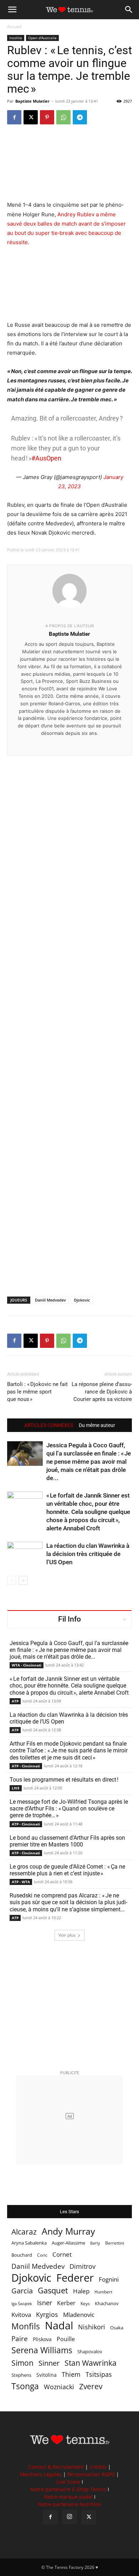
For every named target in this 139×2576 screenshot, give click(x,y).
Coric (42, 2255)
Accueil (14, 27)
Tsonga (25, 2386)
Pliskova (42, 2339)
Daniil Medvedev (50, 1300)
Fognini (109, 2279)
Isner (45, 2303)
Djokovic (82, 1300)
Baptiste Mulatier (32, 101)
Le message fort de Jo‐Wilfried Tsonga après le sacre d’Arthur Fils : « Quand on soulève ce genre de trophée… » (69, 1809)
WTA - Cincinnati (27, 1665)
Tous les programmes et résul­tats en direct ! (64, 1780)
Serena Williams (42, 2350)
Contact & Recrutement (56, 2467)
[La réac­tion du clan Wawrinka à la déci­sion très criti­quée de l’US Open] (25, 1554)
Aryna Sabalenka (29, 2243)
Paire (20, 2339)
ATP (15, 1701)
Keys (85, 2303)
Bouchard (22, 2255)
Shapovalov (90, 2351)
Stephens (21, 2375)
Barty (95, 2243)
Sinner (49, 2363)
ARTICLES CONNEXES (49, 1425)
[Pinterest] (47, 117)
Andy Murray (68, 2231)
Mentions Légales (41, 2474)
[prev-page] (12, 1580)
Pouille (66, 2339)
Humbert (103, 2292)
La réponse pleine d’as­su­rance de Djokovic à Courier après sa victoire (102, 1392)
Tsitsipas (99, 2374)
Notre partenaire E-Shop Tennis (68, 2489)
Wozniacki (59, 2387)
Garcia (22, 2291)
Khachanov (107, 2303)
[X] (31, 117)
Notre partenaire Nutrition (69, 2504)
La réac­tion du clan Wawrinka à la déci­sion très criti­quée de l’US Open (88, 1554)
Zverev (91, 2387)
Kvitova (21, 2315)
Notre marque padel (68, 2497)
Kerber (66, 2303)
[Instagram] (69, 2517)
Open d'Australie (42, 38)
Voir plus (67, 1935)
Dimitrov (83, 2266)
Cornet (62, 2254)
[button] (12, 10)
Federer (75, 2278)
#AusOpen (46, 458)
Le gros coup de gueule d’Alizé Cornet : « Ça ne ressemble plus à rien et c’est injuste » (67, 1870)
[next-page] (23, 1580)
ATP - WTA (21, 1882)
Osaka (117, 2328)
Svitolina (47, 2375)
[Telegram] (80, 117)
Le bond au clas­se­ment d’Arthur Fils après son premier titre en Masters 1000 (67, 1841)
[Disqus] (69, 1014)
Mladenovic (79, 2315)
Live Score (68, 2482)
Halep (81, 2291)
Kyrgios (47, 2315)
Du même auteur (97, 1425)
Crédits (98, 2467)
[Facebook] (14, 117)
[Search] (129, 10)
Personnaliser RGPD (91, 2474)
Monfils (26, 2326)
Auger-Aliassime (68, 2243)
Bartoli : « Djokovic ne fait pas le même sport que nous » (37, 1392)
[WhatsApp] (63, 117)
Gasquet (53, 2290)
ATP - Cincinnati (26, 1766)
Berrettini (115, 2243)
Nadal (59, 2326)
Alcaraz (24, 2232)
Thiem (71, 2374)
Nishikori (92, 2327)
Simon (22, 2363)
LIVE (16, 1788)
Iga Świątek (22, 2304)
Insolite (16, 38)
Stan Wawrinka (91, 2363)
